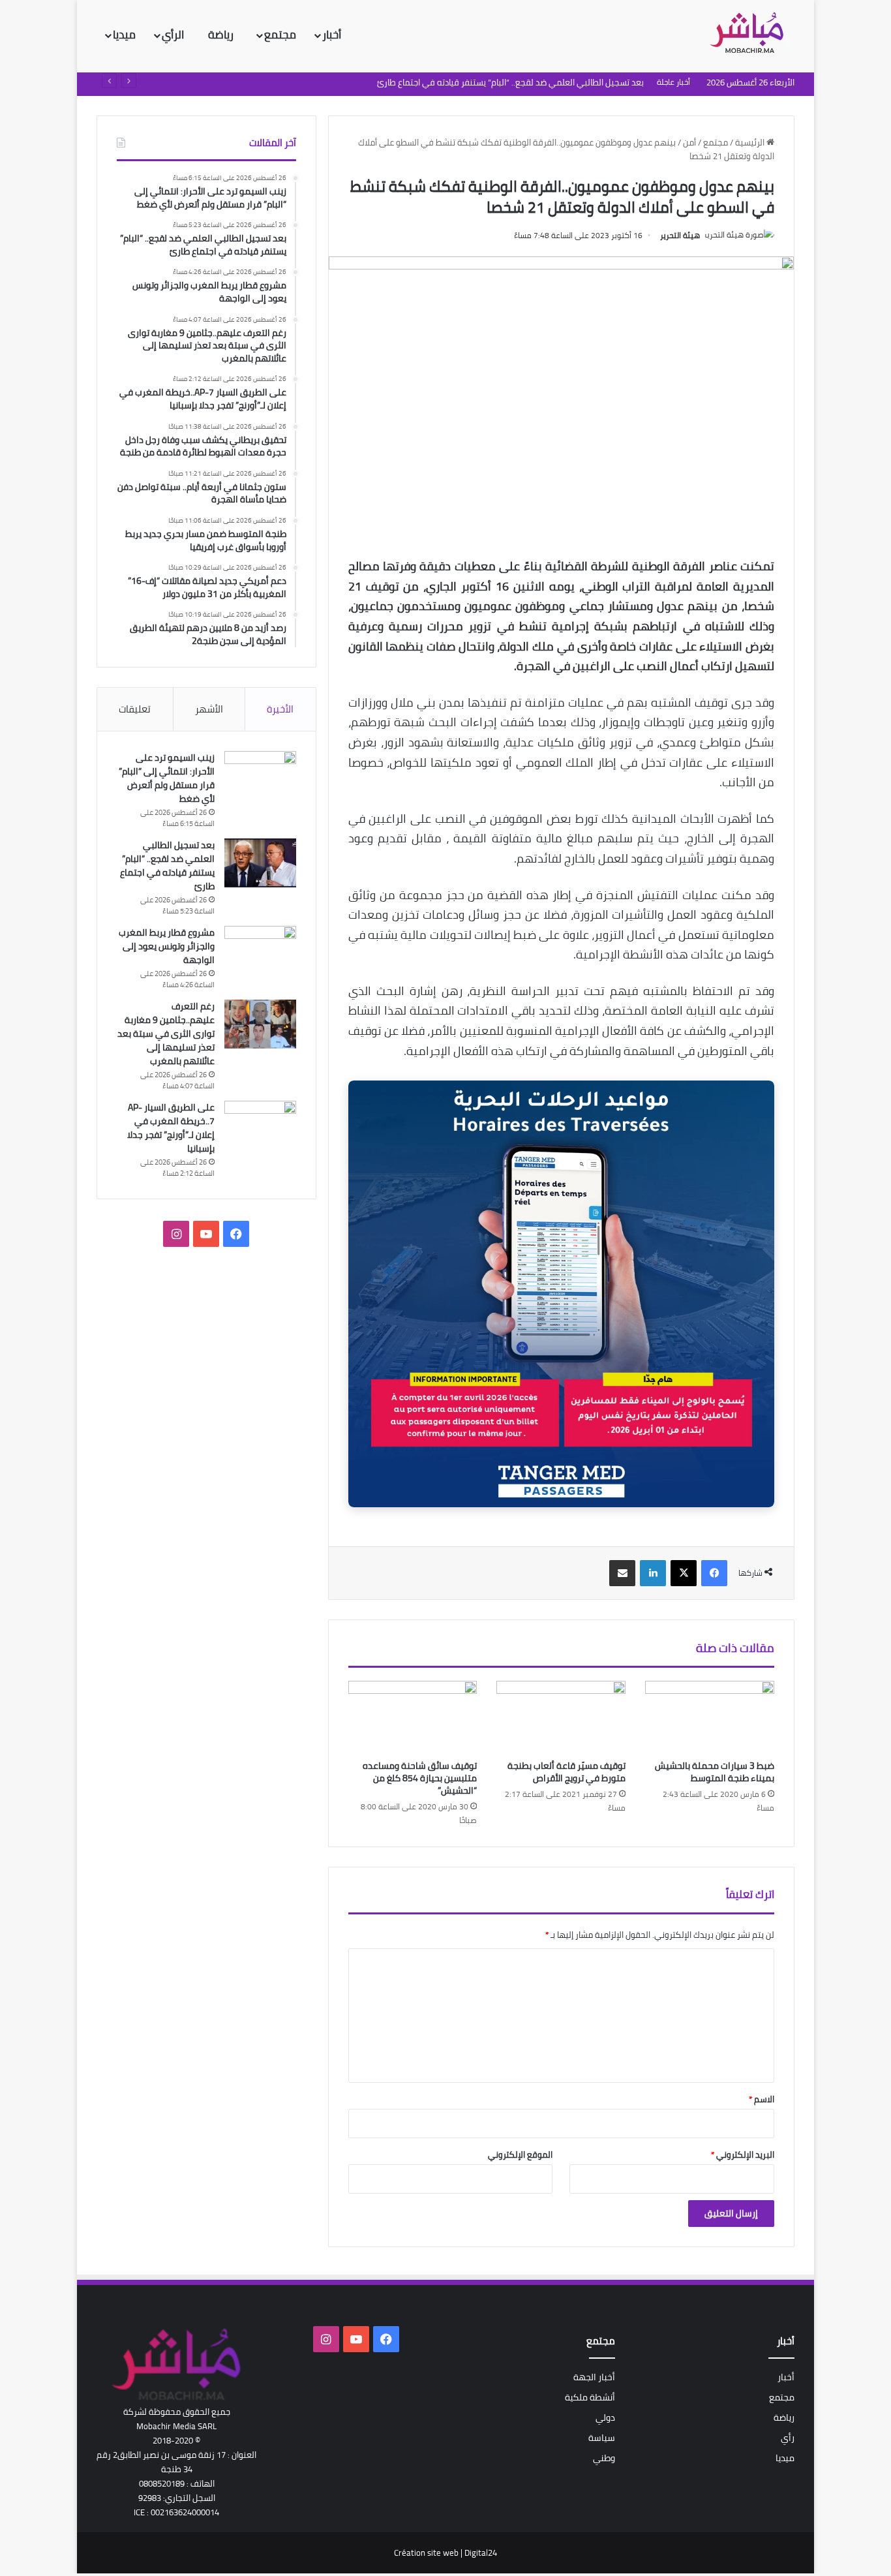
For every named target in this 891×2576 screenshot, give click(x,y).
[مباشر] (751, 34)
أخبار (332, 35)
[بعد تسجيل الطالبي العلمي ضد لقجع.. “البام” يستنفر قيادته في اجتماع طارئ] (260, 863)
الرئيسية (751, 142)
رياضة (222, 35)
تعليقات (135, 709)
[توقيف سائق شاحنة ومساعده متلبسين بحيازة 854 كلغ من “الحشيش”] (413, 1717)
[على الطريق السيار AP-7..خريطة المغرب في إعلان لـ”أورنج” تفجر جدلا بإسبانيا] (260, 1125)
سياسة (602, 2438)
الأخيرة (280, 709)
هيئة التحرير (680, 235)
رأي (788, 2438)
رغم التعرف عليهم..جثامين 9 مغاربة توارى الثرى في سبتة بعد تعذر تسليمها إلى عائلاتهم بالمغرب (166, 1034)
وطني (604, 2458)
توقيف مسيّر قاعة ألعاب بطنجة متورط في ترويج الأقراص (566, 1772)
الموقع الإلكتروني (520, 2154)
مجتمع (280, 35)
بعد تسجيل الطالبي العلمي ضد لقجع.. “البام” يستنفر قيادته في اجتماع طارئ (167, 866)
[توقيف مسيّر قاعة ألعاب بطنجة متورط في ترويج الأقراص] (561, 1717)
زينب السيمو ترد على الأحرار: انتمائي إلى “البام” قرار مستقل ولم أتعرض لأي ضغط (167, 778)
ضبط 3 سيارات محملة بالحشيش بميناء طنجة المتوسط (715, 1772)
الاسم (762, 2099)
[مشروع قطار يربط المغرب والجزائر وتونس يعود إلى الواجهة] (260, 950)
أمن (689, 142)
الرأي (174, 35)
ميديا (124, 35)
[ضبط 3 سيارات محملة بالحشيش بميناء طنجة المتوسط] (710, 1717)
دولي (605, 2417)
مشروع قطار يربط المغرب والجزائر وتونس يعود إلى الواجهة (167, 946)
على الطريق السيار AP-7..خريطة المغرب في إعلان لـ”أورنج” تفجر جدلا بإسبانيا (171, 1128)
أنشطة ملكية (590, 2397)
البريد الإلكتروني (743, 2154)
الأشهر (209, 709)
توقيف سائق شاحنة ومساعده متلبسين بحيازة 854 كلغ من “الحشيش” (420, 1778)
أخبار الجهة (594, 2377)
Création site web (426, 2553)
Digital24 (481, 2553)
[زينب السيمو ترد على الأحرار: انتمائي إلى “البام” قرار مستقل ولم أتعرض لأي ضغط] (260, 775)
